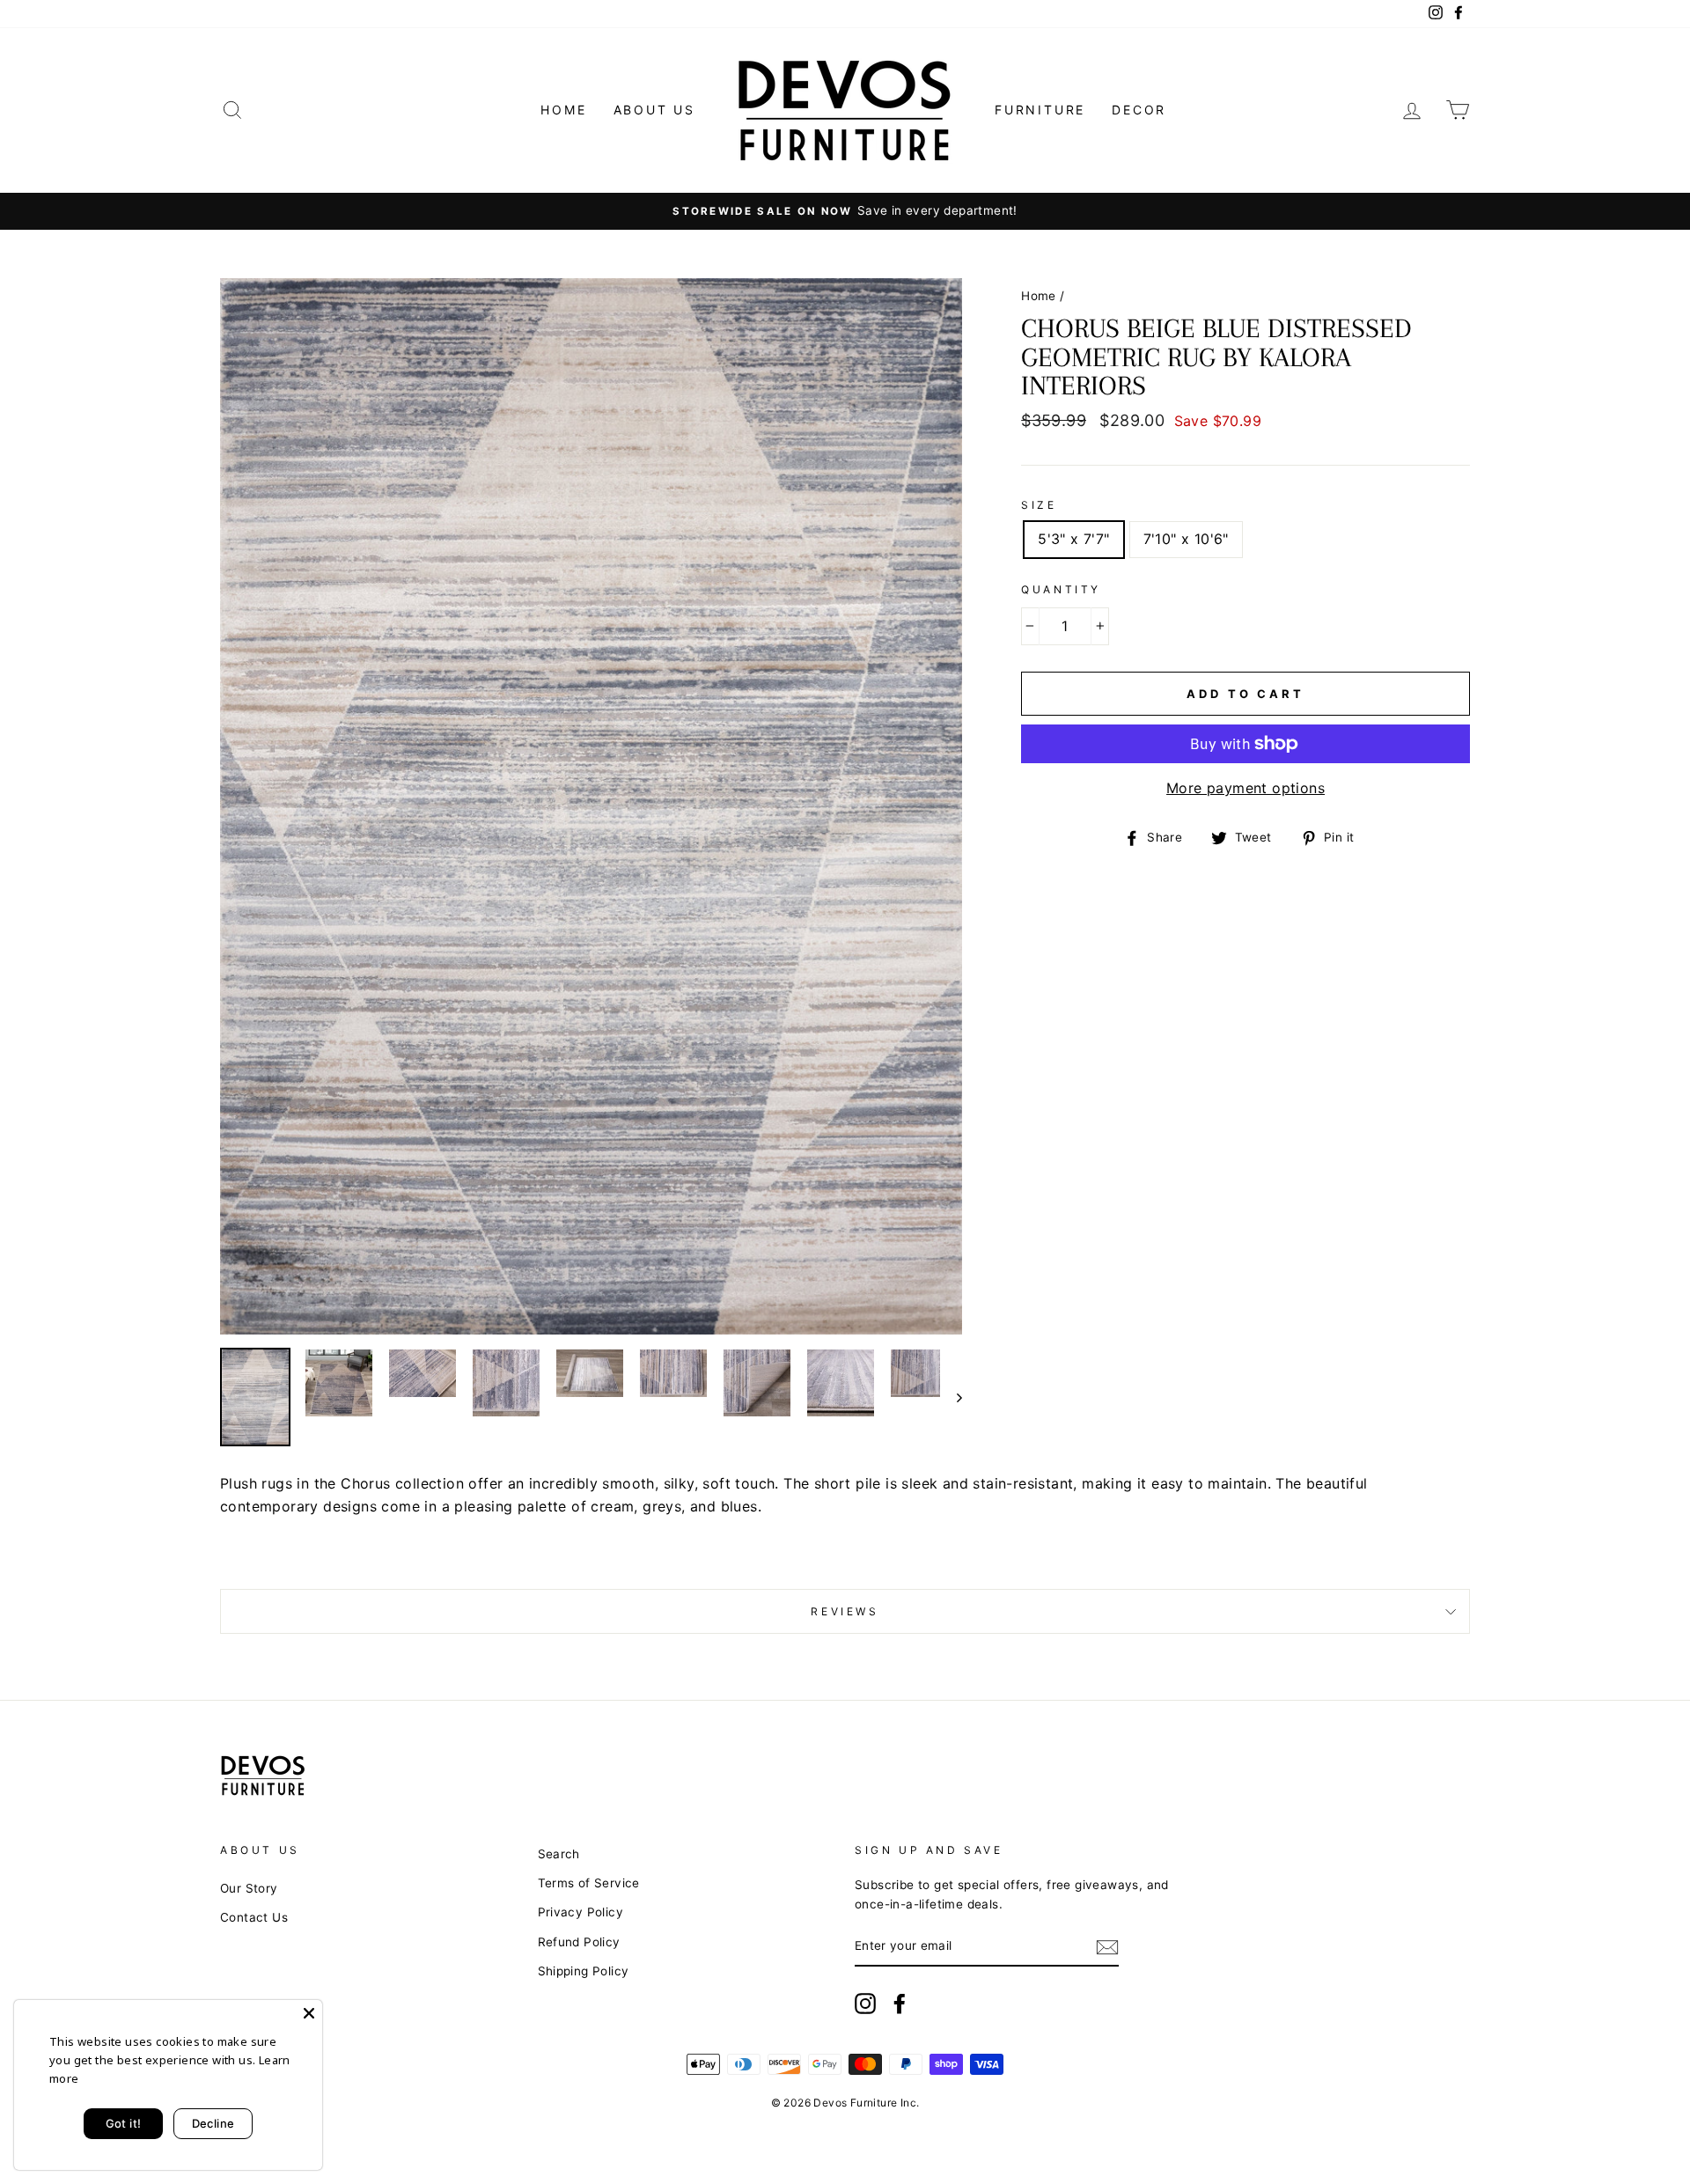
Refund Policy (579, 1942)
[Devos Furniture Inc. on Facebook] (900, 2004)
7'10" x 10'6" (1186, 539)
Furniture (1040, 110)
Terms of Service (589, 1883)
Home (563, 110)
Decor (1139, 110)
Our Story (249, 1888)
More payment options (1245, 788)
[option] (845, 211)
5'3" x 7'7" (1073, 539)
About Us (654, 110)
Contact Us (254, 1917)
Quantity (1061, 589)
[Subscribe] (1107, 1947)
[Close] (309, 2013)
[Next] (951, 1397)
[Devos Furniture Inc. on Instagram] (865, 2004)
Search (559, 1854)
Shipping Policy (584, 1971)
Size (1039, 505)
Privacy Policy (581, 1912)
